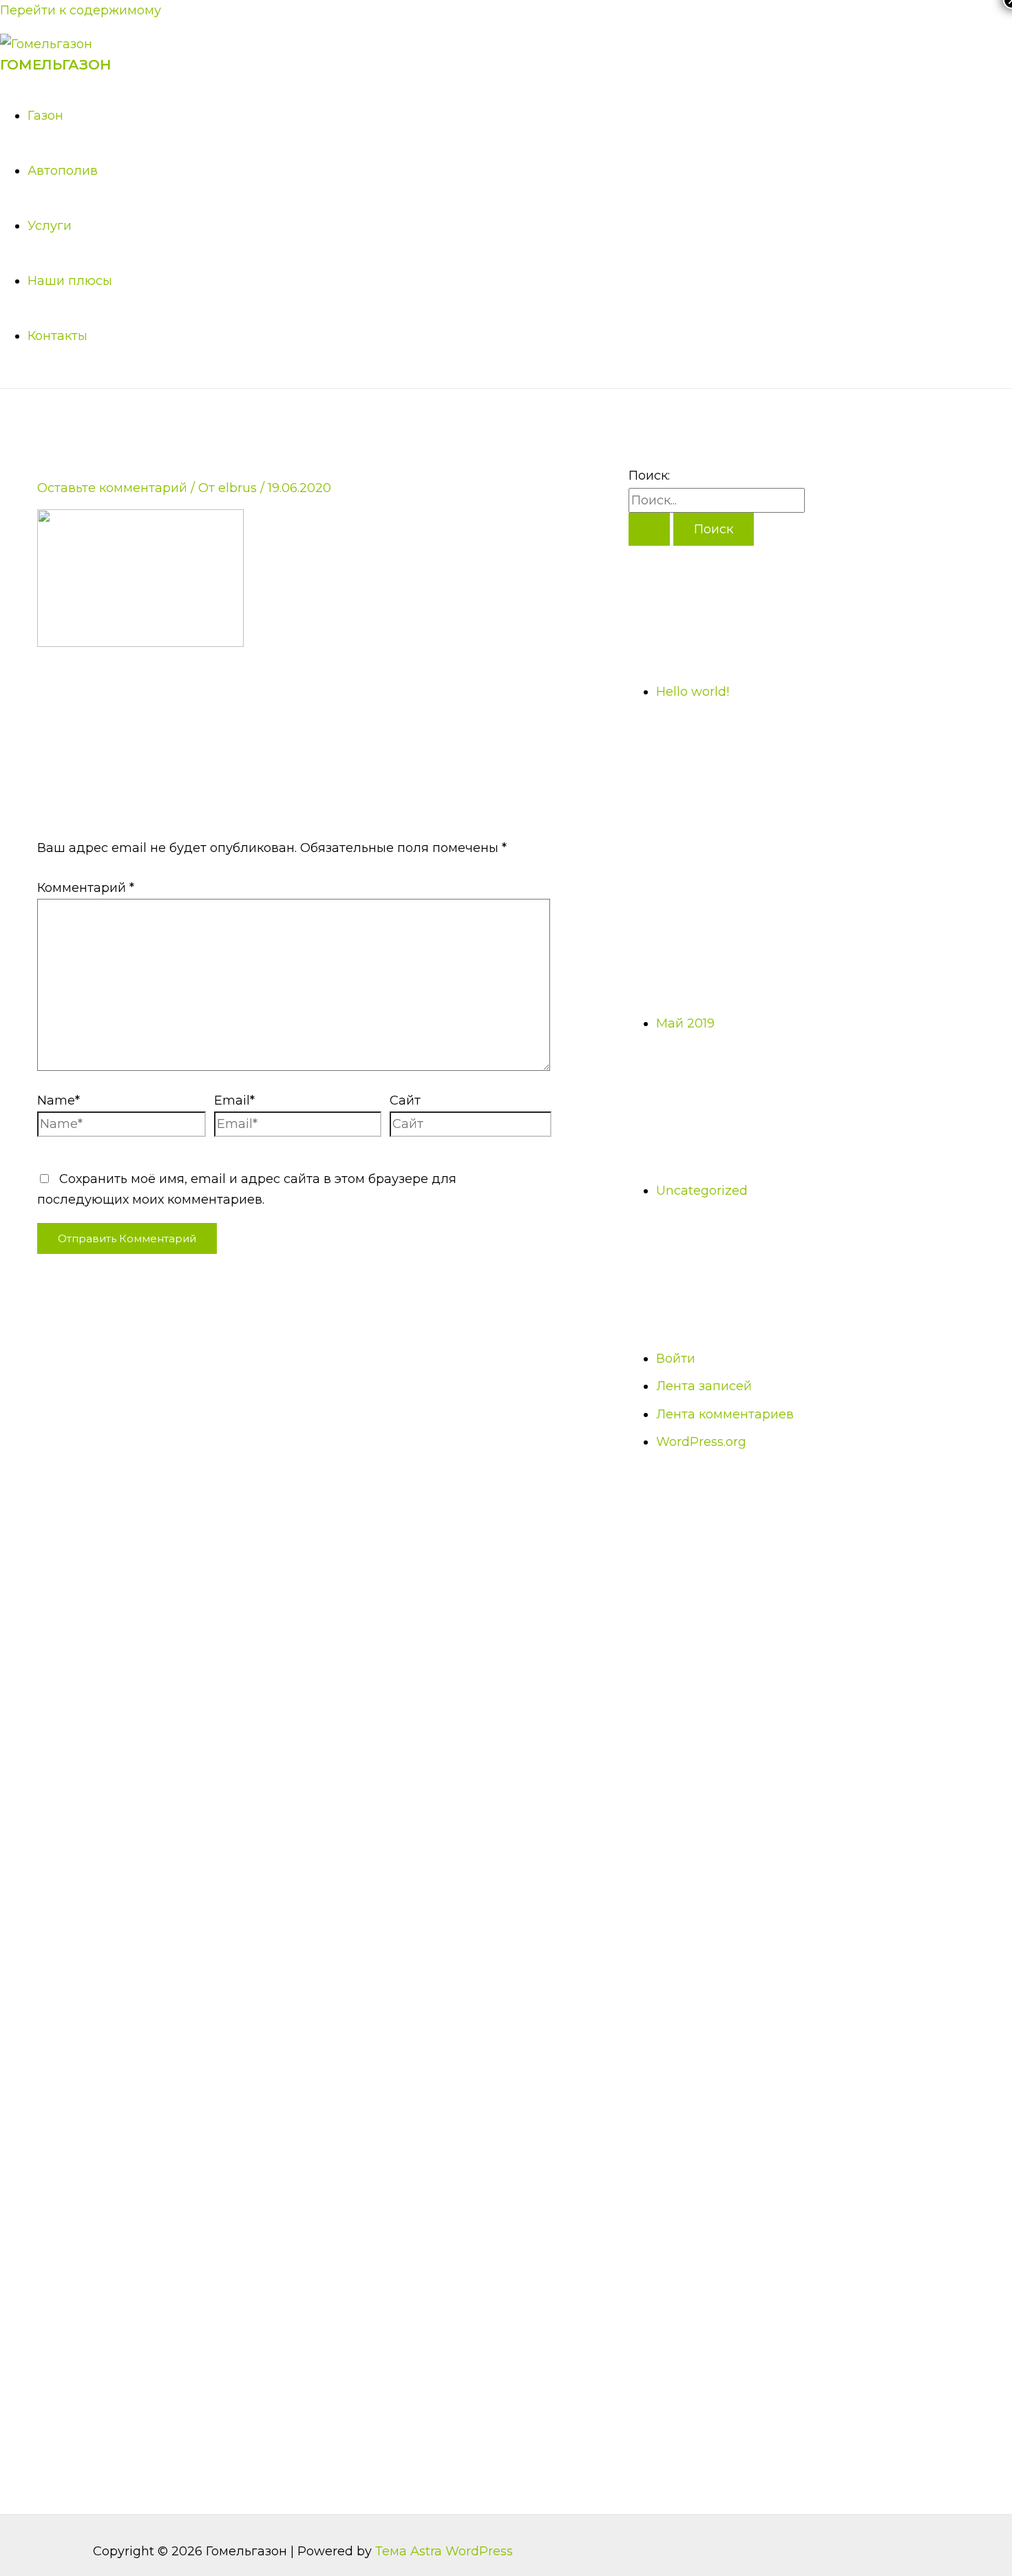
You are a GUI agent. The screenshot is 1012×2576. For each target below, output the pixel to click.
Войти (676, 1359)
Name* (59, 1100)
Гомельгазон (55, 65)
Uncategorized (702, 1191)
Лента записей (704, 1386)
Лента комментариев (725, 1414)
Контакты (57, 336)
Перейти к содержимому (81, 10)
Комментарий (86, 888)
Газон (45, 116)
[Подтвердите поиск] (649, 529)
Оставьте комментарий (112, 488)
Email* (234, 1100)
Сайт (405, 1100)
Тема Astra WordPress (444, 2551)
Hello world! (693, 692)
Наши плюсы (70, 281)
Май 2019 (685, 1023)
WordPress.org (701, 1442)
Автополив (63, 171)
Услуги (50, 226)
